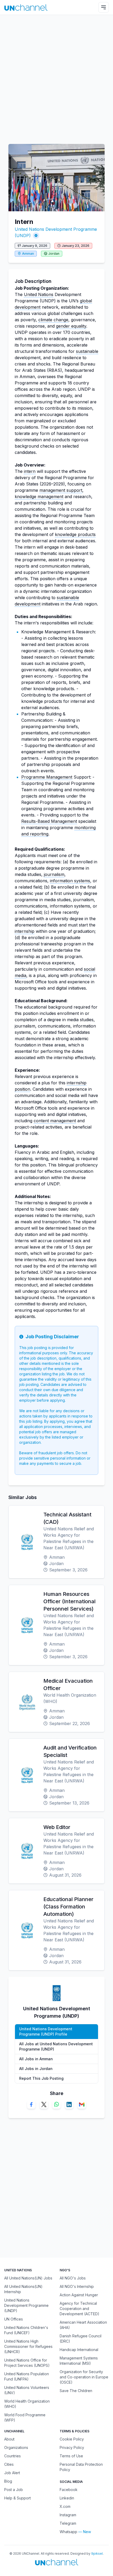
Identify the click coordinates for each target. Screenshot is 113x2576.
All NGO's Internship (77, 2286)
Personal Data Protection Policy (81, 2467)
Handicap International (79, 2350)
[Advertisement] (56, 77)
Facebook (69, 2490)
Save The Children (76, 2391)
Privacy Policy (72, 2447)
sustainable (87, 351)
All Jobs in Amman (36, 2059)
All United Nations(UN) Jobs (28, 2278)
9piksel (97, 2554)
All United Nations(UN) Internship (23, 2289)
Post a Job (14, 2490)
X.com (65, 2506)
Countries (12, 2456)
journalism (54, 874)
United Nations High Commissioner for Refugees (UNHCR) (28, 2346)
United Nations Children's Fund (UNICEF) (26, 2330)
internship (25, 931)
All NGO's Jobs (73, 2278)
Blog (8, 2481)
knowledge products (75, 534)
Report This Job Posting (41, 2078)
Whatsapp (68, 2532)
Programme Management (47, 777)
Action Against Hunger (79, 2295)
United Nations (39, 294)
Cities (9, 2464)
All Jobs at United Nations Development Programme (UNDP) (56, 2046)
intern (30, 471)
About (9, 2439)
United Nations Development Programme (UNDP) (26, 2305)
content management (55, 1121)
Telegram (68, 2523)
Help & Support (17, 2498)
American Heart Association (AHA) (83, 2325)
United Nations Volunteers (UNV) (27, 2390)
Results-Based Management (49, 821)
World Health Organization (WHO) (27, 2404)
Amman (28, 254)
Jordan (54, 254)
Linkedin (67, 2498)
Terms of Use (71, 2456)
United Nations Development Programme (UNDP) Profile (46, 2031)
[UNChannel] (26, 7)
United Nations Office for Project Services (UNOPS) (27, 2363)
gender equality (71, 326)
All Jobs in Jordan (36, 2069)
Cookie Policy (72, 2439)
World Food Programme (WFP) (25, 2417)
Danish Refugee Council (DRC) (81, 2339)
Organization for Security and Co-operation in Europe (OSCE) (84, 2377)
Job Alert (12, 2473)
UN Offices (14, 2319)
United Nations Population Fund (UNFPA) (27, 2376)
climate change (53, 320)
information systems (70, 881)
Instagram (68, 2515)
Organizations (16, 2447)
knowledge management (39, 497)
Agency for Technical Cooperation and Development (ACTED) (79, 2309)
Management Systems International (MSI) (79, 2361)
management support (61, 490)
